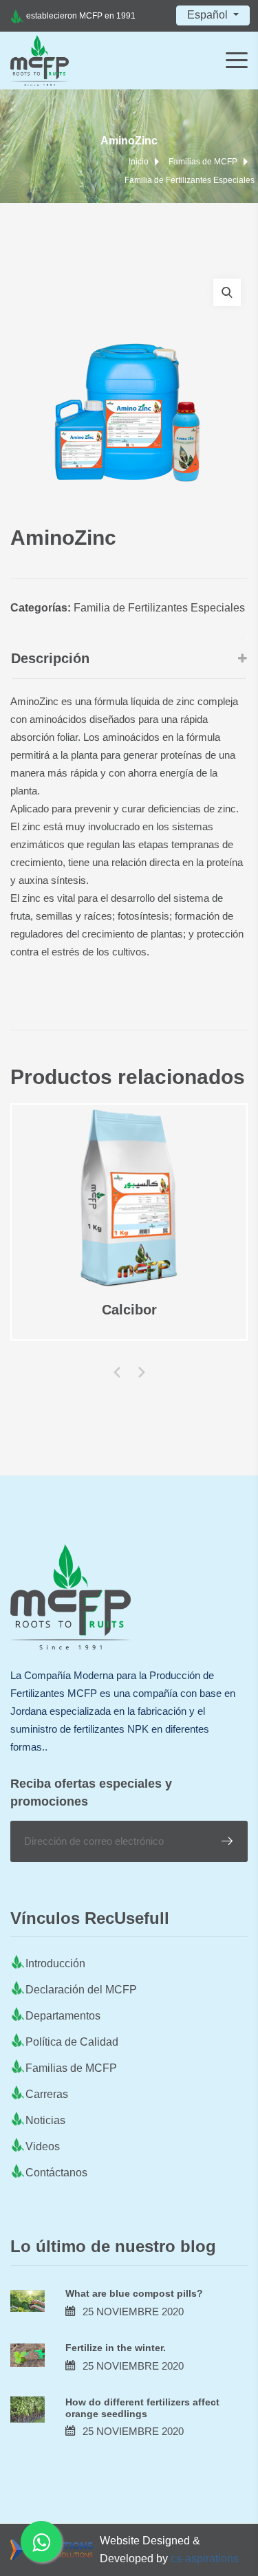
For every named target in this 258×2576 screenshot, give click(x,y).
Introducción (55, 1963)
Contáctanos (56, 2173)
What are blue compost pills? (134, 2293)
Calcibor (129, 1310)
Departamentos (63, 2016)
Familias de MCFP (203, 162)
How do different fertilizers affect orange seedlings (142, 2408)
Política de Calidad (72, 2042)
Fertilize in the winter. (116, 2348)
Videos (43, 2146)
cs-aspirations (205, 2558)
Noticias (45, 2120)
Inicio (139, 162)
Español (209, 15)
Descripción (50, 658)
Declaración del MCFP (81, 1990)
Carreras (47, 2094)
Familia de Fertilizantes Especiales (190, 180)
